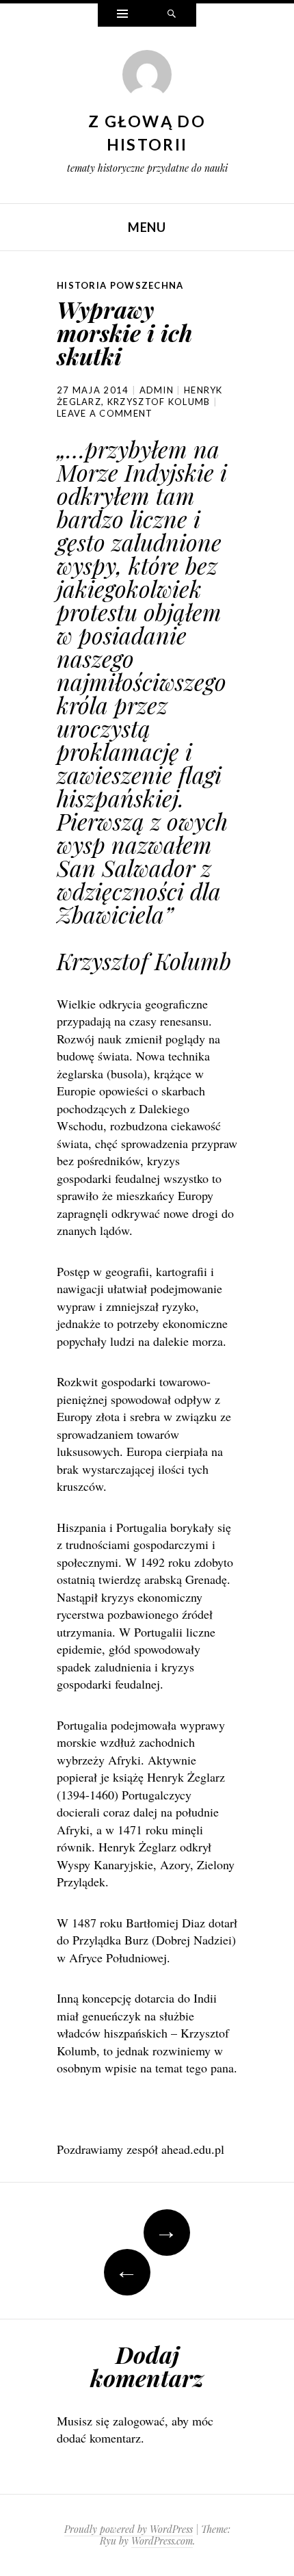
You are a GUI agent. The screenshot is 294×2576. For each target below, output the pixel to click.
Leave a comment (105, 413)
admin (157, 390)
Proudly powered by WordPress (129, 2529)
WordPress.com (162, 2541)
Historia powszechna (120, 285)
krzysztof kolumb (159, 402)
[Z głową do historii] (147, 78)
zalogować (139, 2421)
